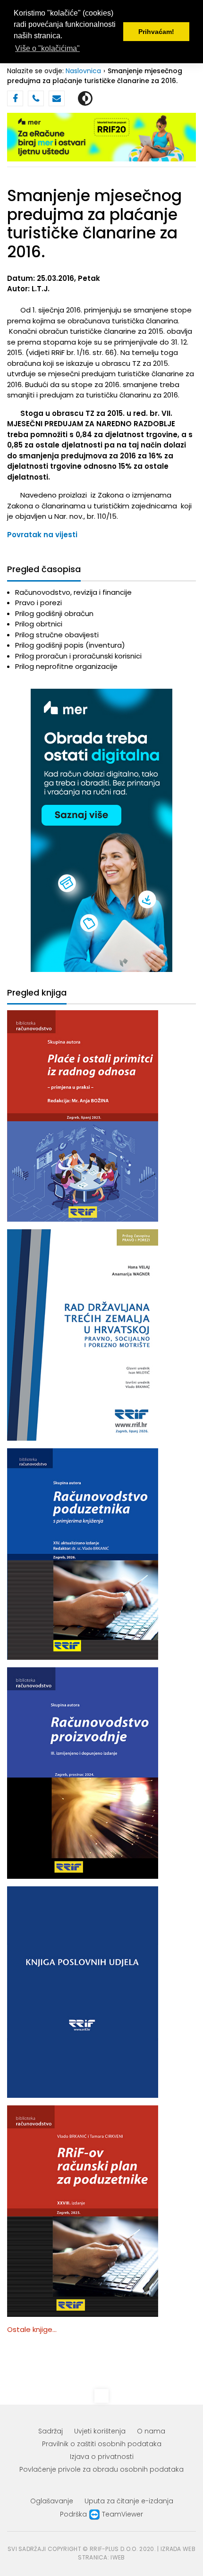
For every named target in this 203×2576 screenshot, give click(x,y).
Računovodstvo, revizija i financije (73, 592)
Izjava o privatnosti (102, 2457)
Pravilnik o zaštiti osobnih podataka (102, 2444)
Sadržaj (51, 2431)
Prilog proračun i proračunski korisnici (78, 656)
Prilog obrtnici (39, 624)
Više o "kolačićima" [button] (47, 48)
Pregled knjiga (37, 993)
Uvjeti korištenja (100, 2431)
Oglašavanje (52, 2501)
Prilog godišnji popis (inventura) (70, 645)
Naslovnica (83, 71)
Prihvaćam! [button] (156, 32)
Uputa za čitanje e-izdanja (129, 2501)
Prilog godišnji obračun (54, 613)
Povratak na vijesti (42, 535)
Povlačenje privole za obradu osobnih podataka (101, 2469)
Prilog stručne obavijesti (57, 635)
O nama (151, 2431)
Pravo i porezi (38, 603)
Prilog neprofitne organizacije (66, 666)
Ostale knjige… (32, 2329)
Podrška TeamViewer (101, 2514)
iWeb (118, 2557)
